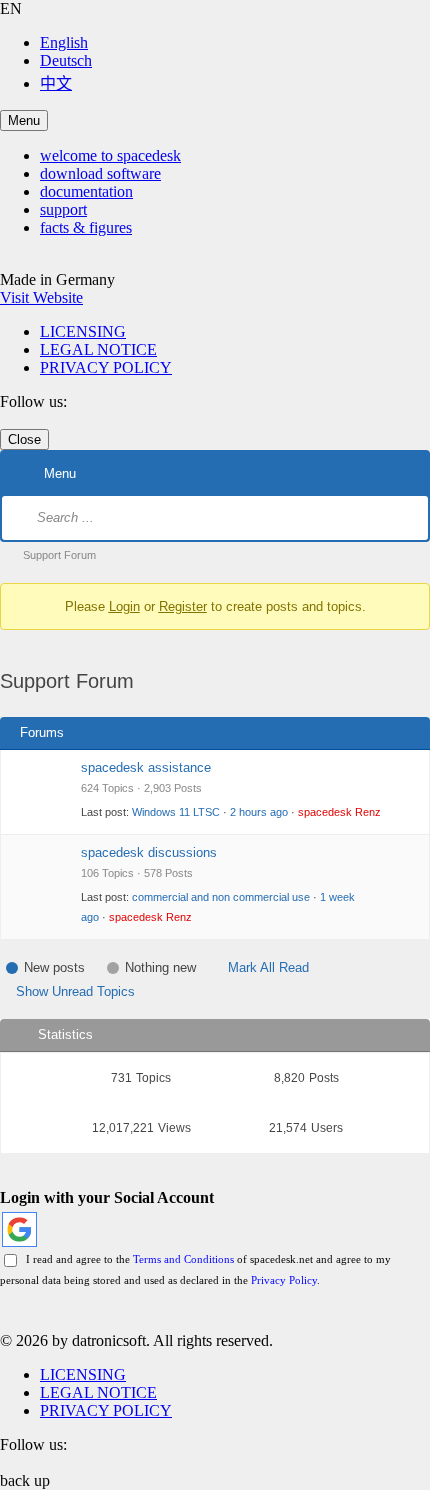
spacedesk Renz (339, 812)
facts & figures (86, 227)
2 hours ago (259, 812)
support (63, 209)
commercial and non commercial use (221, 897)
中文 (56, 83)
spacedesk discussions (149, 852)
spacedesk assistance (146, 767)
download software (100, 173)
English (64, 42)
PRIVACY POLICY (106, 367)
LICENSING (83, 331)
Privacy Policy (284, 1280)
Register (183, 606)
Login (124, 606)
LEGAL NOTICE (98, 349)
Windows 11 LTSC (176, 812)
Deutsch (66, 60)
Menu (24, 120)
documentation (86, 191)
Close (24, 439)
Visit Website (41, 297)
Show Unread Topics (75, 991)
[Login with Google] (19, 1229)
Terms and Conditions (183, 1259)
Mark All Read (268, 967)
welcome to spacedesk (110, 155)
